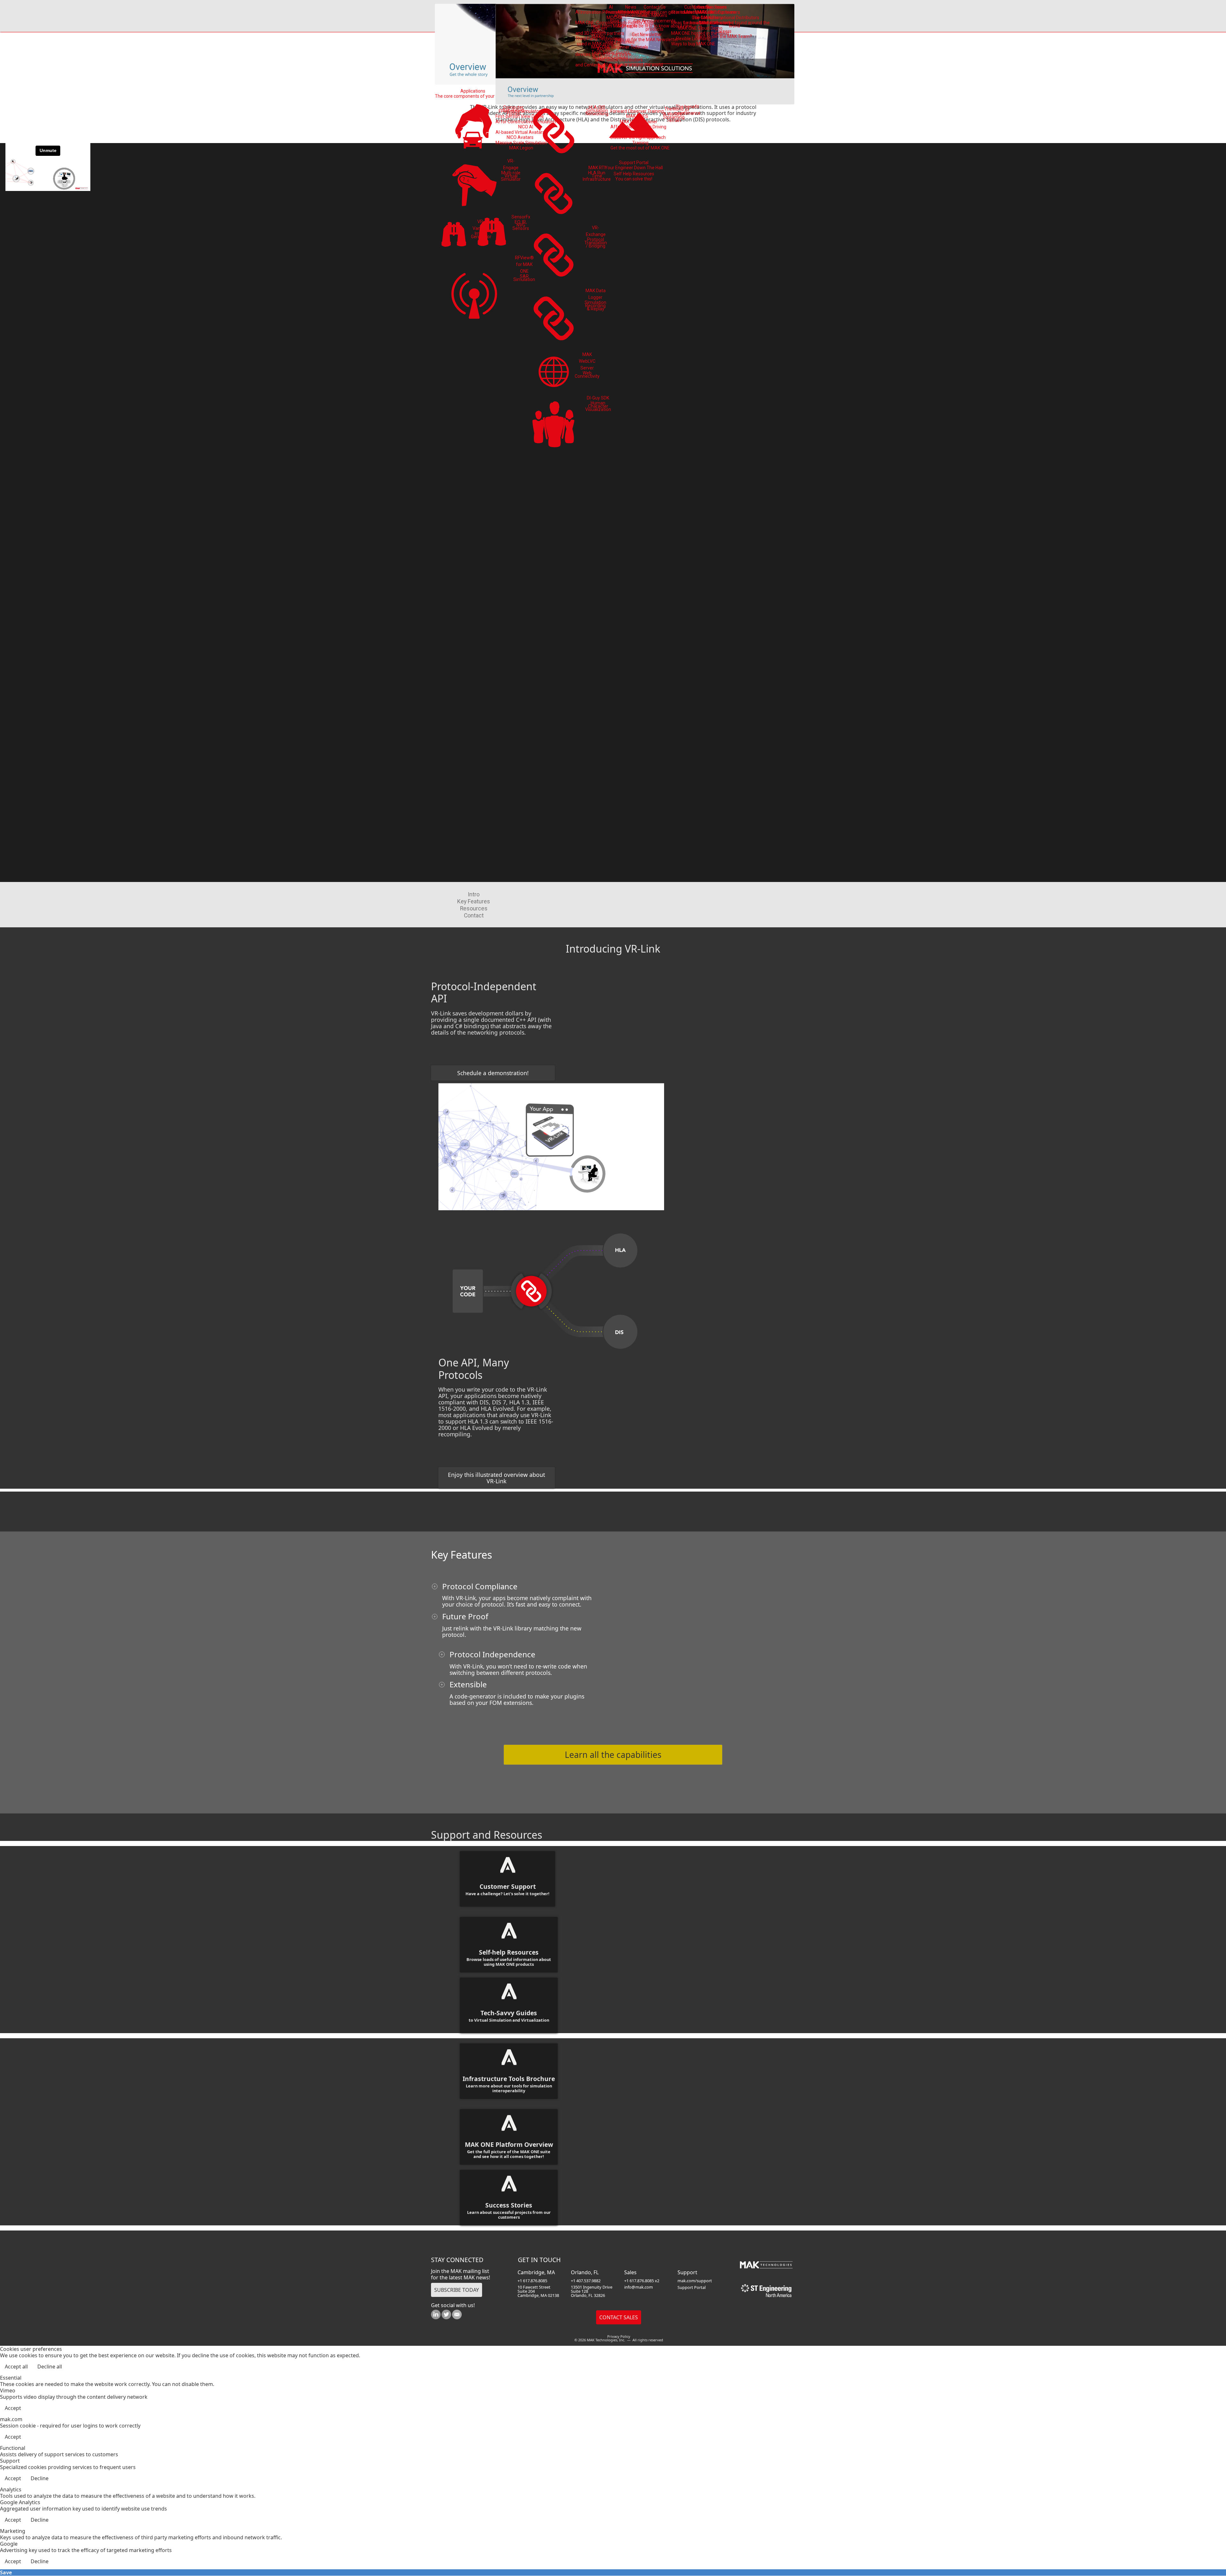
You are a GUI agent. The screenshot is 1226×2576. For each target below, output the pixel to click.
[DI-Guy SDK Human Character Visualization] (554, 426)
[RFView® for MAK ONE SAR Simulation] (474, 294)
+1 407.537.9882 (586, 2281)
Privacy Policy (619, 2336)
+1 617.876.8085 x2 (642, 2281)
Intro (474, 894)
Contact (474, 916)
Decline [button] (40, 2478)
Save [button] (6, 2572)
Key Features (474, 901)
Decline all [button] (50, 2367)
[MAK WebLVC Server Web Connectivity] (554, 372)
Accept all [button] (16, 2367)
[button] (1204, 2554)
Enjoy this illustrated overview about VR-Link (496, 1478)
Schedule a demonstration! (493, 1073)
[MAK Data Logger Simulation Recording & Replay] (554, 318)
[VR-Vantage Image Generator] (454, 235)
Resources (474, 908)
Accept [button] (13, 2408)
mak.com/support (695, 2281)
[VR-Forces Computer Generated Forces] (474, 127)
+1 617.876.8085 (532, 2281)
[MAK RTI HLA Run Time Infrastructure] (554, 193)
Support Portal (692, 2287)
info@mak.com (639, 2287)
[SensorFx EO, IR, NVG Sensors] (492, 233)
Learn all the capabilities (613, 1755)
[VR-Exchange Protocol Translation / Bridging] (554, 255)
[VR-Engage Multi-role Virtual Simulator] (474, 184)
